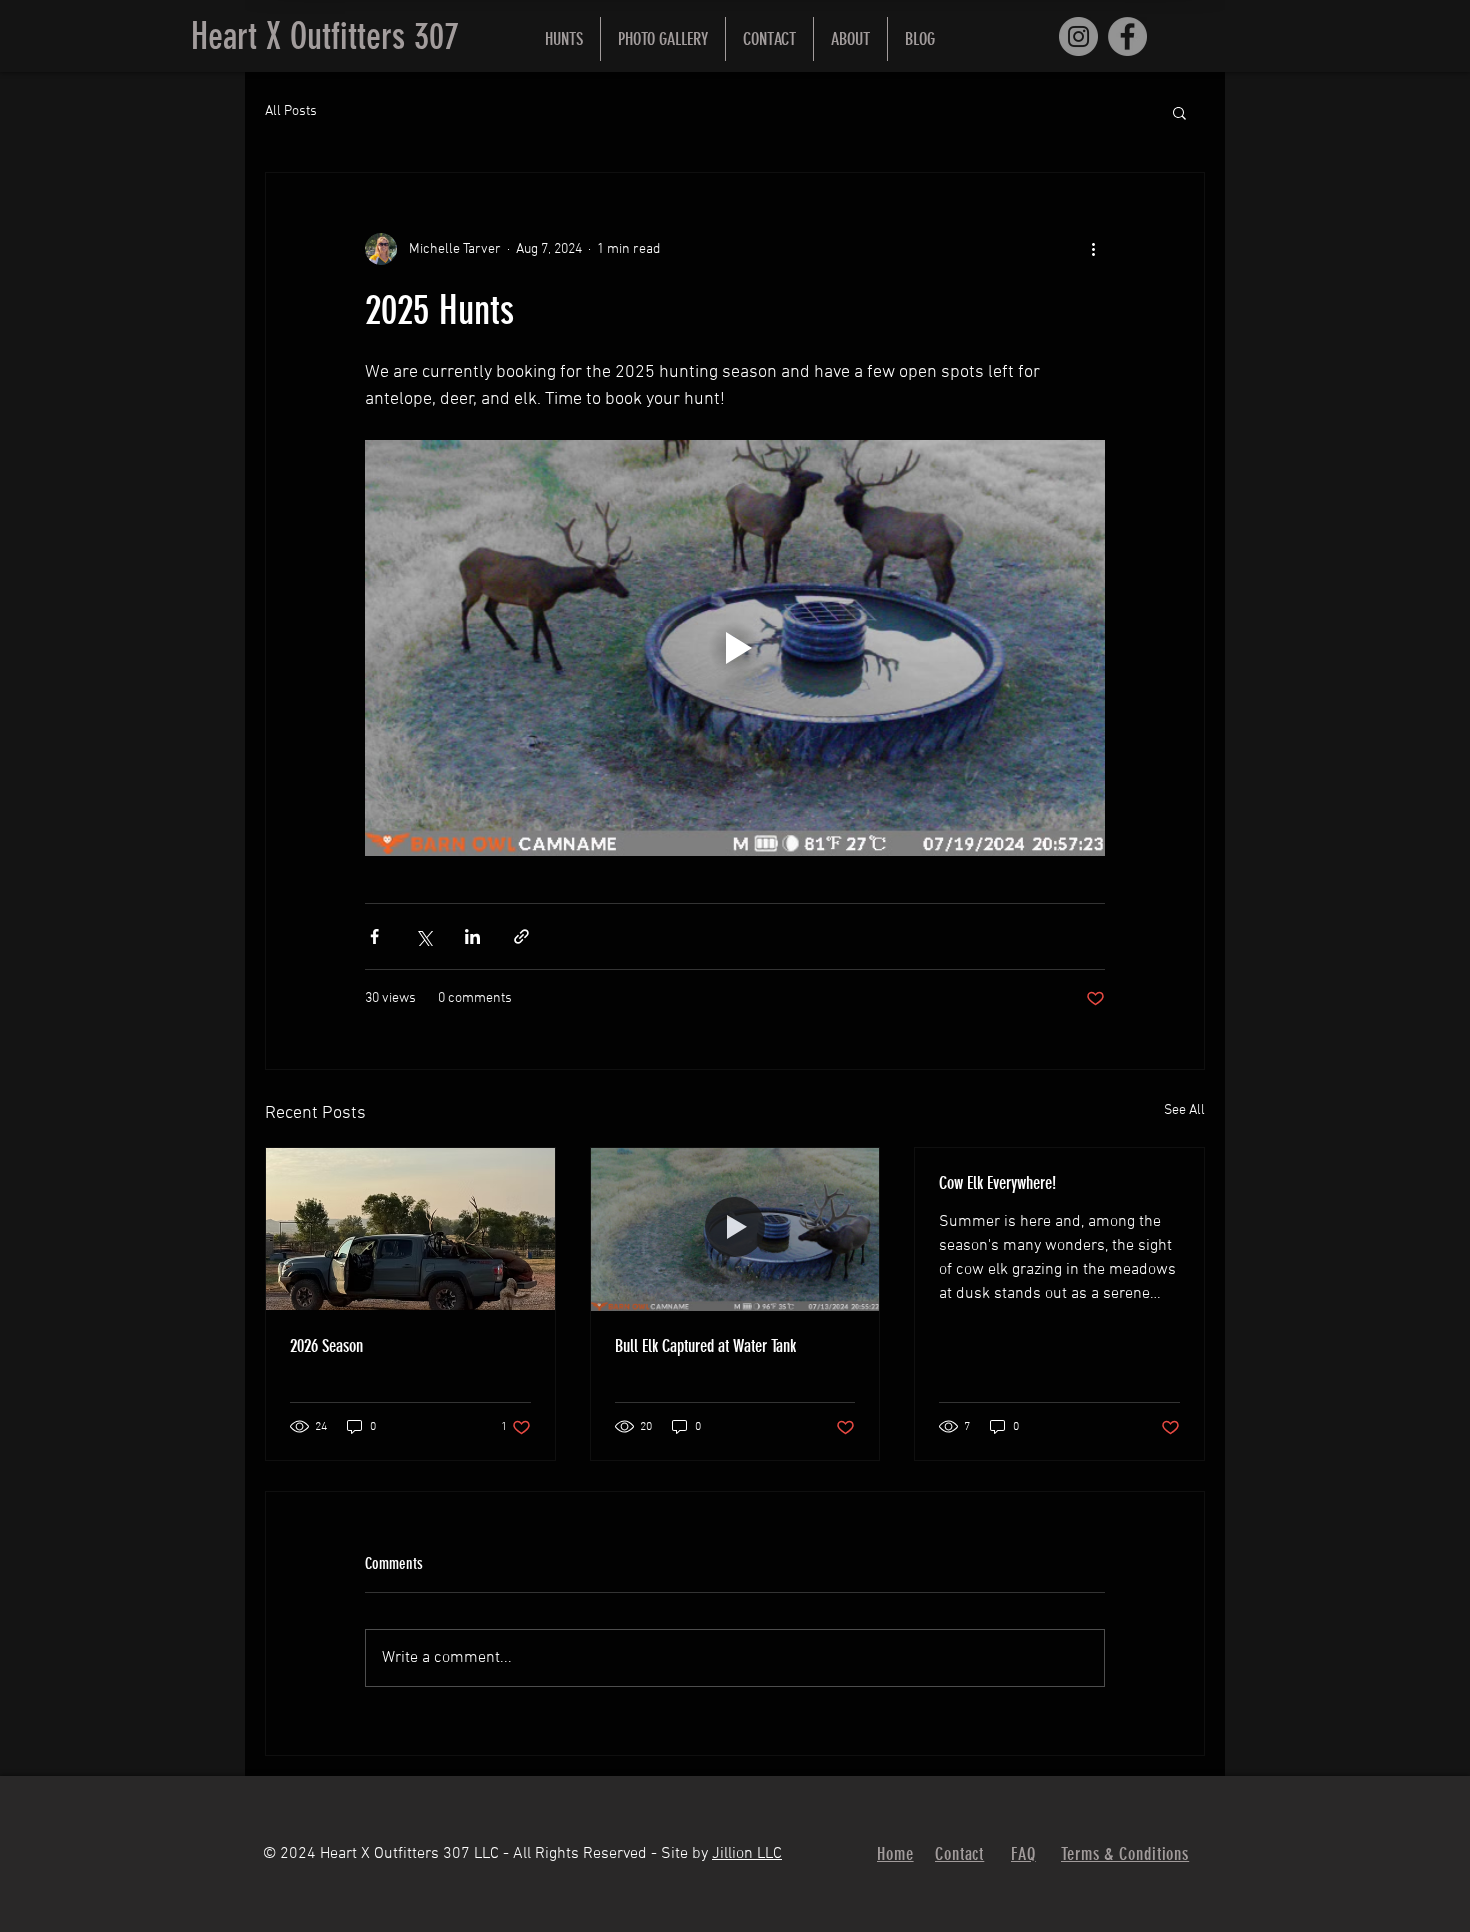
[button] (564, 39)
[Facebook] (1127, 36)
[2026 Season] (410, 1229)
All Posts (291, 111)
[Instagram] (1078, 36)
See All (1184, 1110)
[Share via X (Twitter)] (423, 936)
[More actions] (1093, 249)
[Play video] (735, 648)
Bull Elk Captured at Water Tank (705, 1346)
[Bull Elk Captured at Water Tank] (735, 1229)
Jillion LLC (747, 1854)
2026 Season (326, 1346)
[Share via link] (521, 936)
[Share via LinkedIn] (472, 936)
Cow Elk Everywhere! (997, 1183)
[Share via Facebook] (374, 936)
